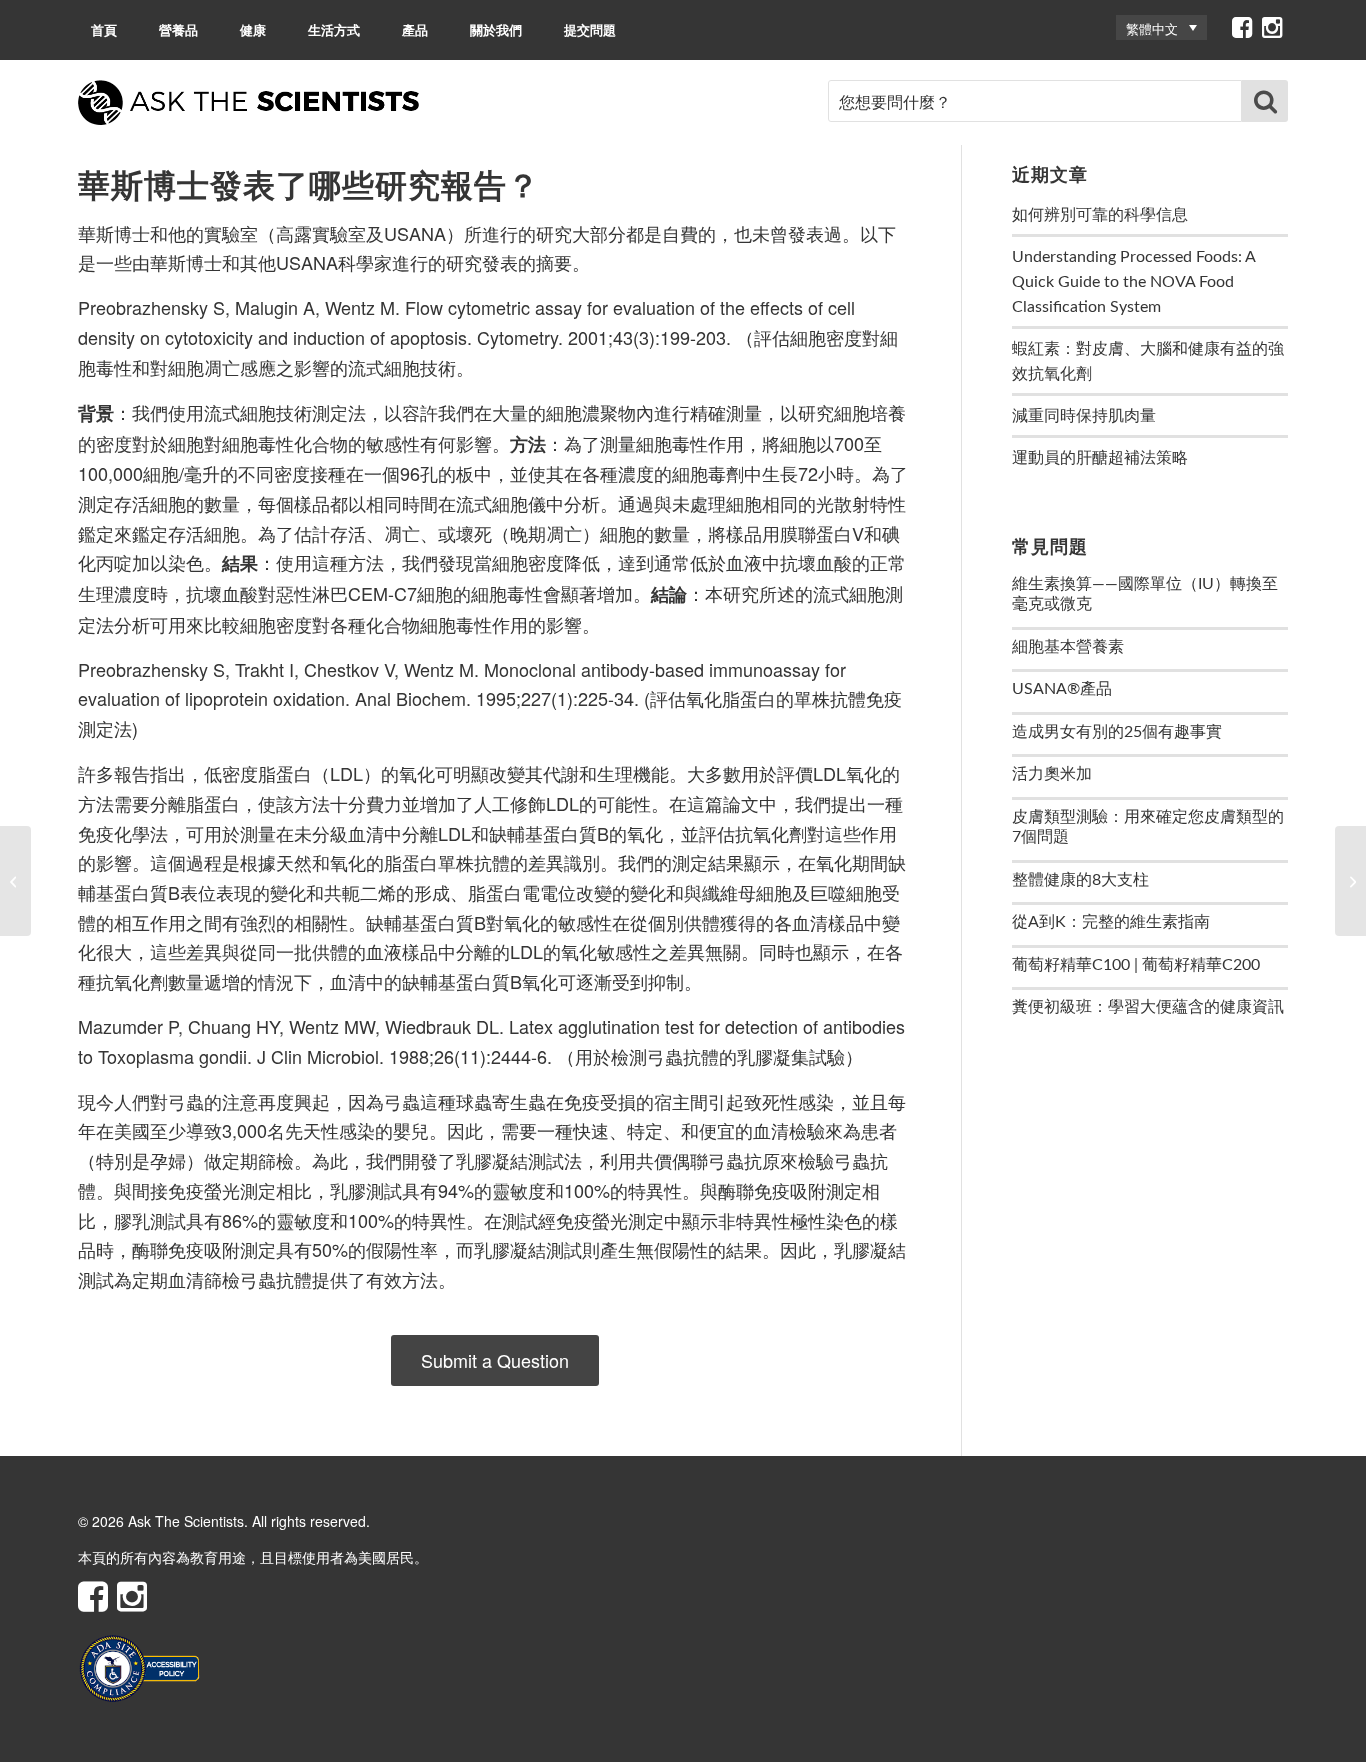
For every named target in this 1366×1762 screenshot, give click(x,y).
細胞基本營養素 (1068, 647)
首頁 (104, 29)
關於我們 (496, 29)
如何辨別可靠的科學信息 (1100, 215)
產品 (415, 29)
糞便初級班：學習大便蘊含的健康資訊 (1148, 1007)
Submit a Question (495, 1360)
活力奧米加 (1052, 774)
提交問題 (590, 29)
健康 (253, 29)
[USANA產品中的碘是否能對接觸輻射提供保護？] (15, 881)
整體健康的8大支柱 (1080, 880)
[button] (1161, 27)
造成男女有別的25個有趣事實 (1117, 732)
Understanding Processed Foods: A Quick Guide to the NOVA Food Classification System (1133, 282)
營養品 (178, 29)
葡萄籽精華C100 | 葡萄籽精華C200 (1136, 965)
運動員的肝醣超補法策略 (1100, 458)
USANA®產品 (1062, 689)
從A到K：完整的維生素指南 (1111, 922)
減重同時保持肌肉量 (1084, 416)
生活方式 (334, 29)
